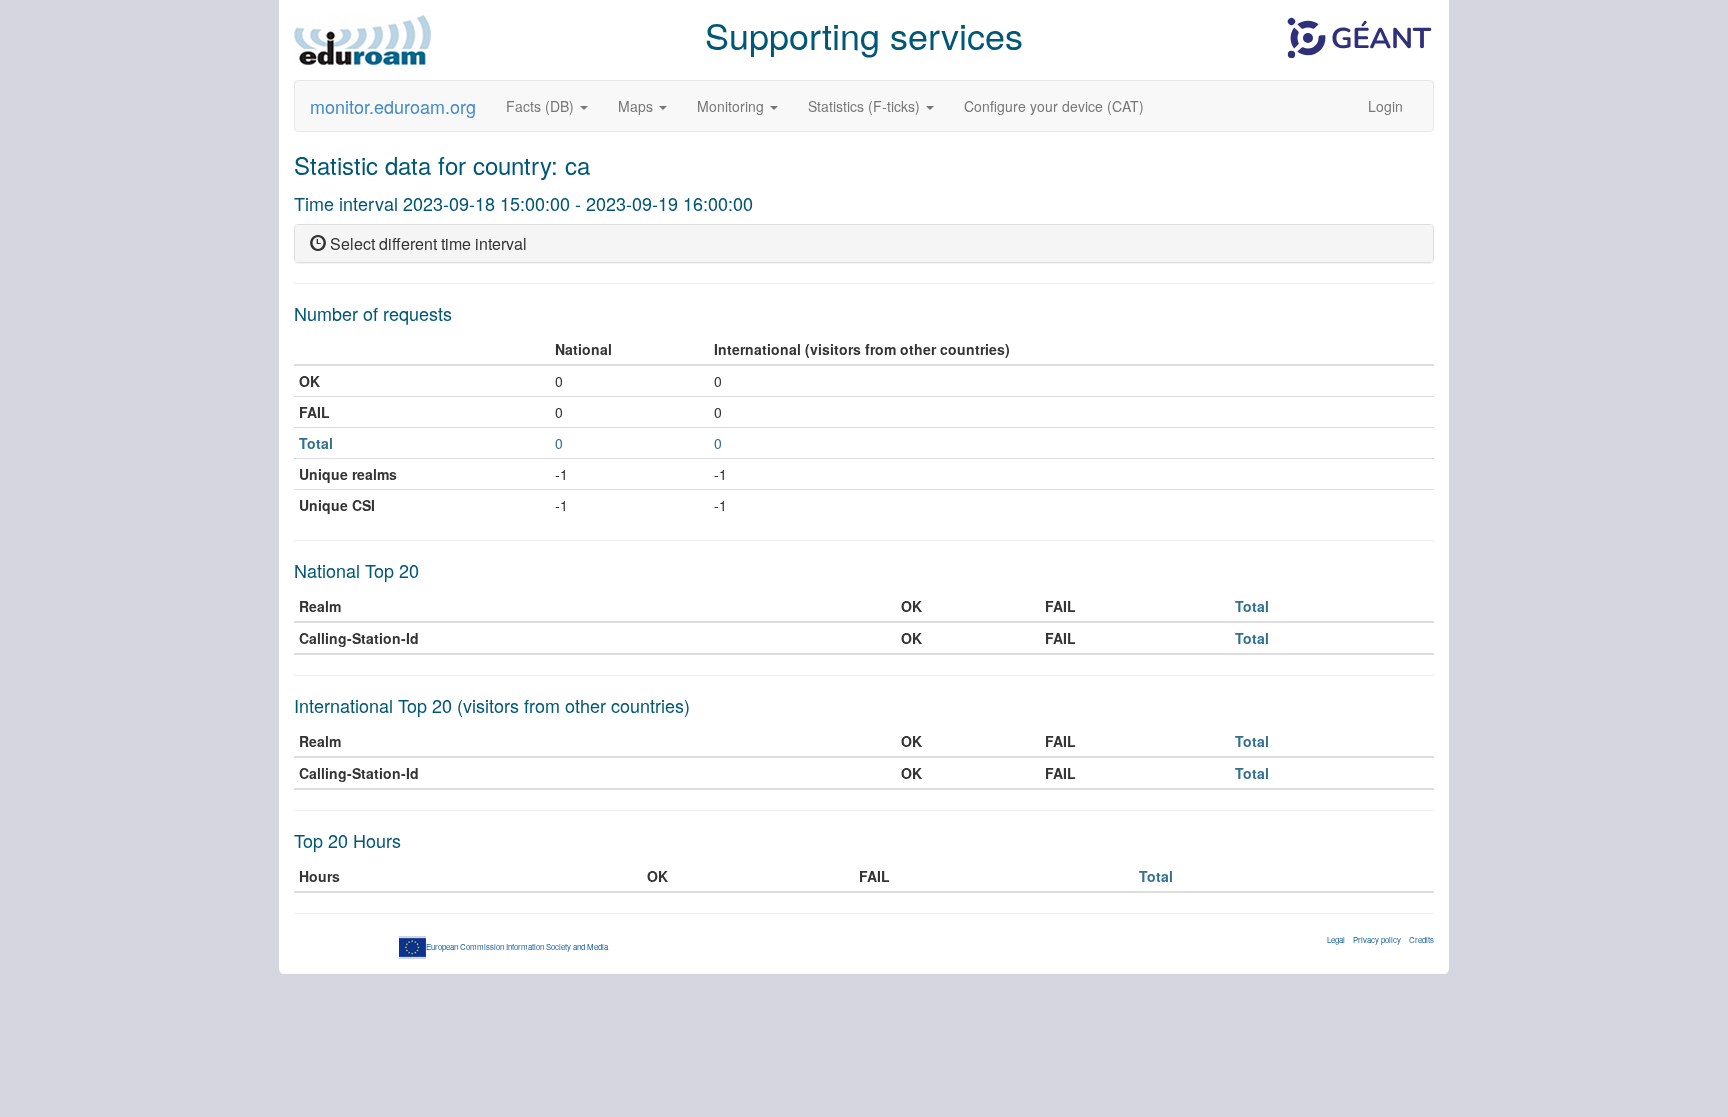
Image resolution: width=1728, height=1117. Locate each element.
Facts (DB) (542, 106)
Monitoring (732, 106)
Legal (1336, 939)
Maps (637, 106)
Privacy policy (1377, 939)
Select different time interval (426, 243)
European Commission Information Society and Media (517, 946)
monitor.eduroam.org (393, 106)
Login (1385, 106)
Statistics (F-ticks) (866, 106)
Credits (1421, 939)
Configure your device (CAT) (1054, 106)
